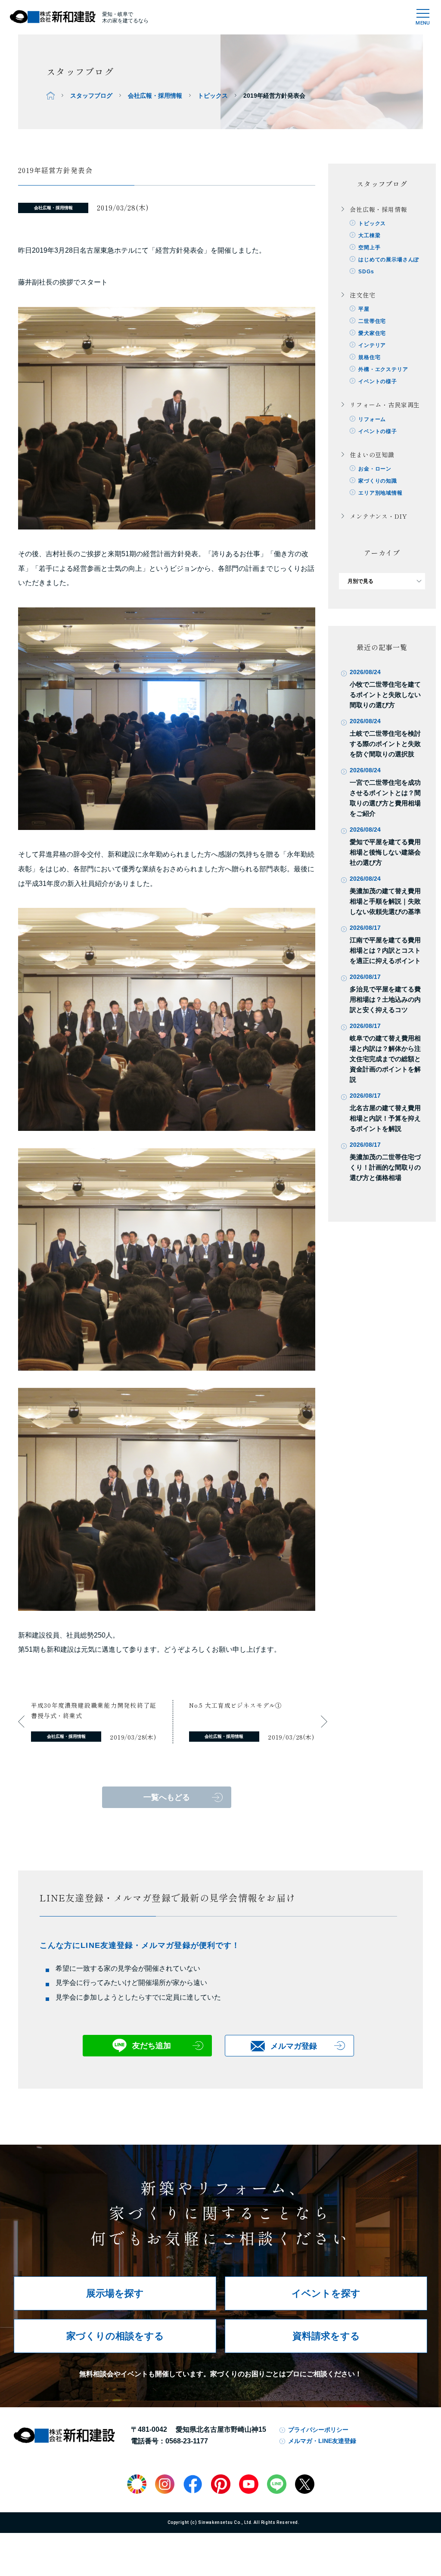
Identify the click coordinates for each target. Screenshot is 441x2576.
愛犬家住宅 (372, 333)
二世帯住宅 (372, 321)
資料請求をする (326, 2336)
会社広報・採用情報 (155, 96)
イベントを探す (326, 2293)
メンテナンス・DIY (378, 516)
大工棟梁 (369, 235)
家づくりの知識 (378, 481)
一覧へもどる (167, 1797)
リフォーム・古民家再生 (385, 405)
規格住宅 (369, 357)
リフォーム (372, 419)
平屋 (364, 309)
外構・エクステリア (383, 369)
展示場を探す (115, 2293)
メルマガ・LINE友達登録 (322, 2441)
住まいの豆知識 (372, 455)
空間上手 (369, 248)
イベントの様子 (378, 381)
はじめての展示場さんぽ (389, 260)
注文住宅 (362, 295)
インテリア (372, 345)
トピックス (213, 96)
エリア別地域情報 (380, 493)
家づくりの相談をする (115, 2336)
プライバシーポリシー (318, 2430)
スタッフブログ (91, 96)
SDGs (366, 272)
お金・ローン (375, 469)
